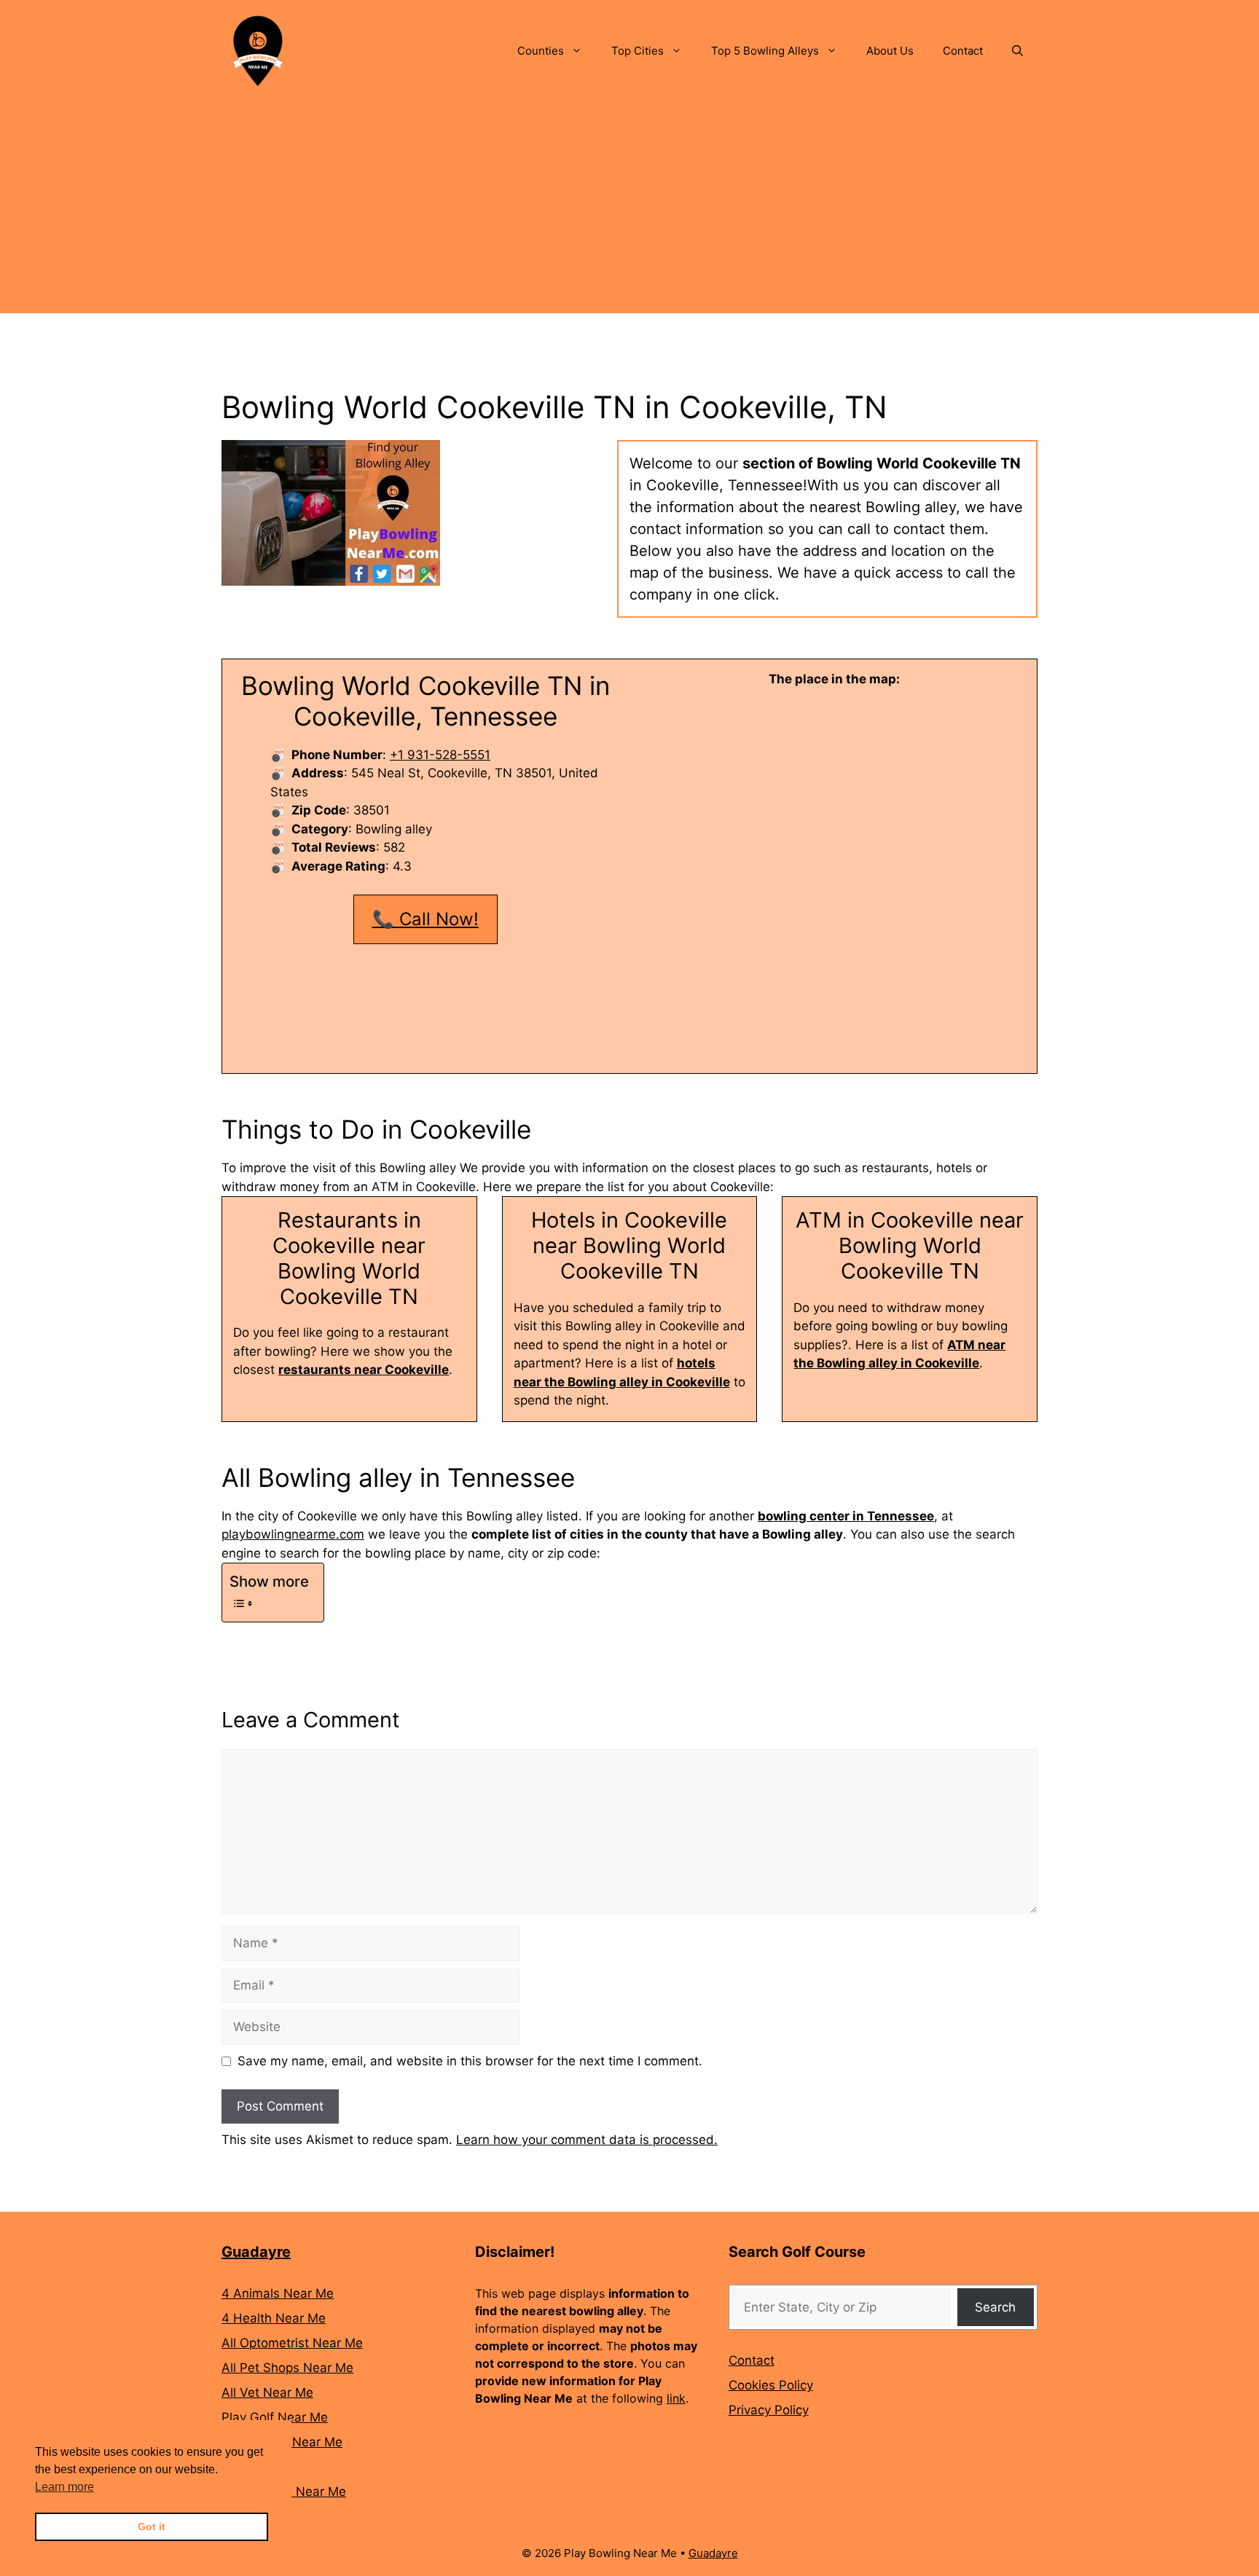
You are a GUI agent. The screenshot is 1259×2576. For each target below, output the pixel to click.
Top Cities (638, 51)
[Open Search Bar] (1017, 51)
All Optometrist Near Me (292, 2343)
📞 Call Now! (425, 919)
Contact (963, 51)
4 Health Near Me (274, 2318)
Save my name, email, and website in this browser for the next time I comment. (470, 2061)
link (676, 2398)
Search (995, 2307)
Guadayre (256, 2252)
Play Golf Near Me (275, 2417)
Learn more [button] (64, 2487)
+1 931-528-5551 (440, 755)
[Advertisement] (629, 211)
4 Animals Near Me (278, 2293)
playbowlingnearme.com (293, 1534)
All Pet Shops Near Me (287, 2368)
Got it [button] (152, 2526)
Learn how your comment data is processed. (587, 2140)
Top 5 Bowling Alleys (765, 51)
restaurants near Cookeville (364, 1370)
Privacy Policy (769, 2410)
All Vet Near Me (267, 2392)
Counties (541, 51)
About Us (890, 51)
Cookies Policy (771, 2385)
